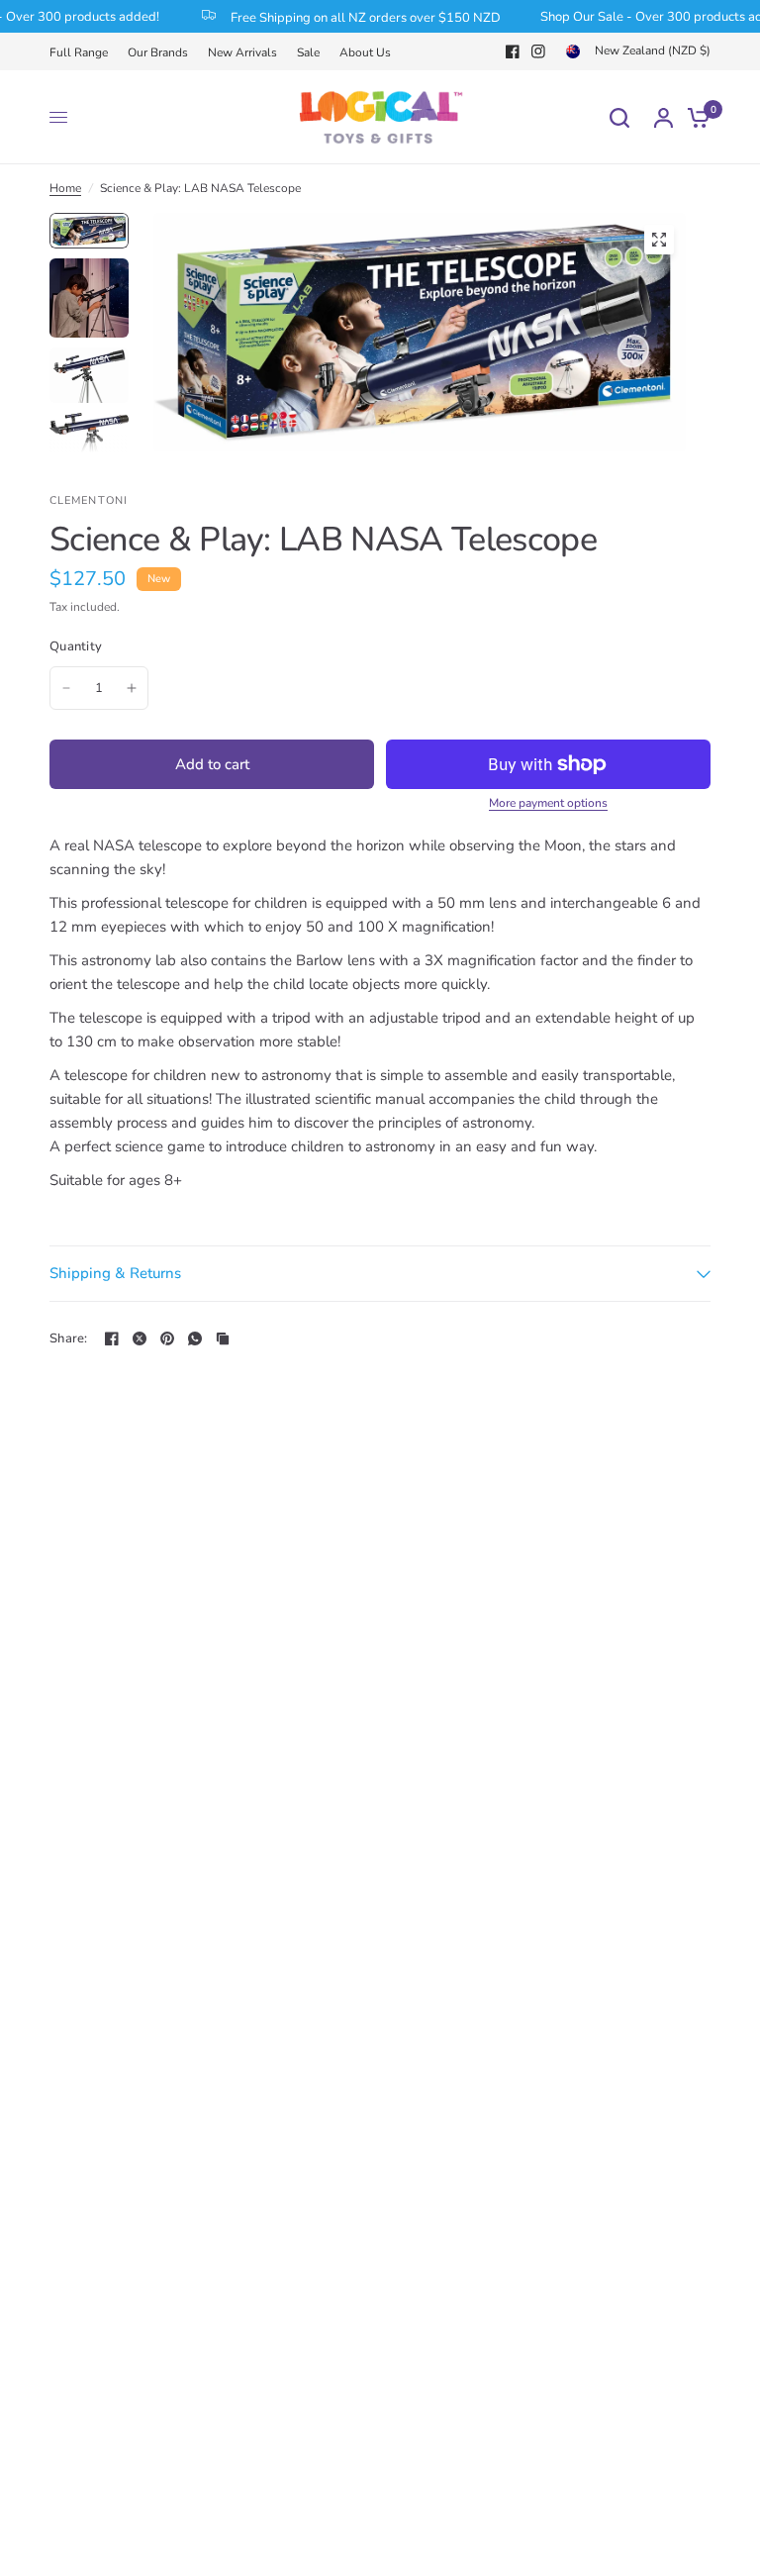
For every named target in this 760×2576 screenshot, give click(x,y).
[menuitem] (84, 53)
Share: (69, 1339)
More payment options (548, 803)
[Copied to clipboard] (223, 1338)
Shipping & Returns (115, 1273)
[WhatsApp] (195, 1338)
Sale (308, 52)
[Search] (619, 117)
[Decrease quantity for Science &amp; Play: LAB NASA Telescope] (66, 688)
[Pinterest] (167, 1338)
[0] (694, 117)
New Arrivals (242, 52)
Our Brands (158, 52)
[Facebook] (513, 51)
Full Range (79, 52)
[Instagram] (538, 51)
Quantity (76, 646)
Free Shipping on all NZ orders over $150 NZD (351, 17)
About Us (365, 52)
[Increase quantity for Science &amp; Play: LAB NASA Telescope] (132, 688)
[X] (140, 1338)
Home (65, 188)
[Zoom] (659, 240)
